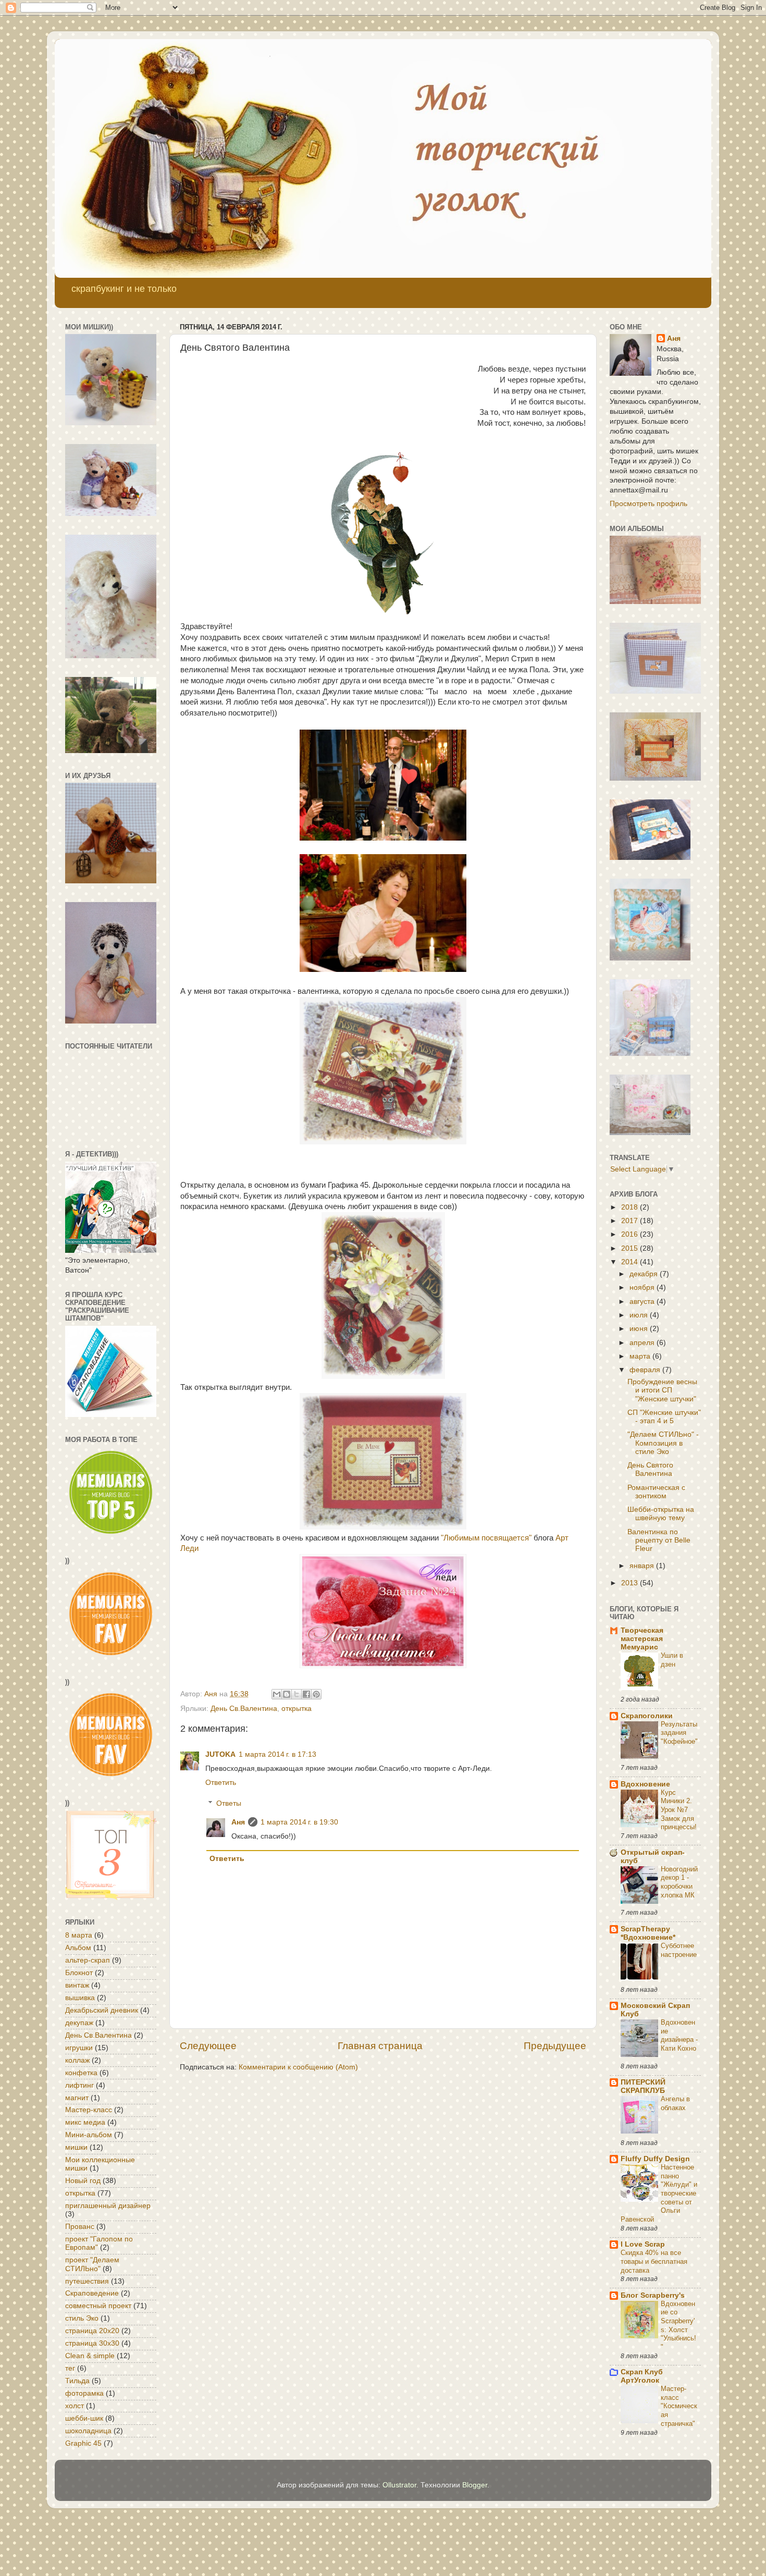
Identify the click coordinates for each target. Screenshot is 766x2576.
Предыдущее (555, 2046)
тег (70, 2368)
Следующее (208, 2046)
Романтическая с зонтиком (656, 1492)
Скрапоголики (647, 1716)
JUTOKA (220, 1754)
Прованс (80, 2227)
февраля (646, 1370)
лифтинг (79, 2085)
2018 (631, 1207)
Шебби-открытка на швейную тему (661, 1514)
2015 (631, 1248)
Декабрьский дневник (102, 2010)
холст (75, 2406)
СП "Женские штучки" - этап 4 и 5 (664, 1417)
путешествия (87, 2281)
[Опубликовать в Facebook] (306, 1694)
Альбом (78, 1948)
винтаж (77, 1985)
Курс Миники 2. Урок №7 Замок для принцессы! (679, 1810)
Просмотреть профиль (648, 504)
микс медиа (85, 2122)
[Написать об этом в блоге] (287, 1694)
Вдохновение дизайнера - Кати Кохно (679, 2035)
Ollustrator (399, 2485)
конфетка (81, 2073)
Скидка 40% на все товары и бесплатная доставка (654, 2261)
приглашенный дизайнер (108, 2206)
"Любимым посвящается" (487, 1538)
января (643, 1566)
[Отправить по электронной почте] (277, 1694)
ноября (643, 1287)
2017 (631, 1221)
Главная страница (380, 2046)
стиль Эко (82, 2318)
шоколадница (88, 2431)
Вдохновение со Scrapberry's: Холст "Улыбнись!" (678, 2325)
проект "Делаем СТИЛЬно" (92, 2264)
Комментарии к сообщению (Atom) (298, 2067)
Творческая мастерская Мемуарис (642, 1639)
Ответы (229, 1803)
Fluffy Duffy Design (655, 2159)
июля (640, 1315)
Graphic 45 (83, 2443)
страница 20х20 (92, 2331)
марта (641, 1356)
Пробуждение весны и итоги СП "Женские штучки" (662, 1390)
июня (640, 1329)
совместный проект (98, 2306)
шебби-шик (84, 2418)
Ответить (221, 1783)
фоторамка (84, 2393)
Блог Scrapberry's (653, 2295)
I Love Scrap (643, 2244)
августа (643, 1302)
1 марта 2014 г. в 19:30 (299, 1822)
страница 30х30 (92, 2343)
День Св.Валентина (244, 1709)
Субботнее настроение (679, 1950)
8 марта (79, 1935)
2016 (631, 1234)
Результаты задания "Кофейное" (679, 1733)
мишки (76, 2147)
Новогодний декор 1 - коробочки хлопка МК (679, 1882)
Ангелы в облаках (675, 2103)
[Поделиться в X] (296, 1694)
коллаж (77, 2060)
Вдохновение (645, 1784)
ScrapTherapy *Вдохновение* (648, 1933)
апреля (643, 1343)
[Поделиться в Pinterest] (316, 1694)
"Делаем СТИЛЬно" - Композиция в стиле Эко (663, 1443)
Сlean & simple (90, 2356)
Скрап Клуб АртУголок (642, 2376)
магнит (77, 2098)
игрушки (79, 2048)
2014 (631, 1262)
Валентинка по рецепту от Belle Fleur (659, 1540)
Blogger (475, 2485)
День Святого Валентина (650, 1469)
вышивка (80, 1998)
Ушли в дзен (672, 1660)
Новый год (83, 2181)
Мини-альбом (89, 2135)
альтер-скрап (88, 1960)
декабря (645, 1274)
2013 (631, 1583)
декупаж (79, 2023)
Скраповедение (92, 2293)
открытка (296, 1709)
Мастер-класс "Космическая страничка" (679, 2406)
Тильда (77, 2381)
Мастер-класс (89, 2110)
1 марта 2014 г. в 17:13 (277, 1754)
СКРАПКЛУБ (643, 2086)
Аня (238, 1822)
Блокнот (79, 1973)
